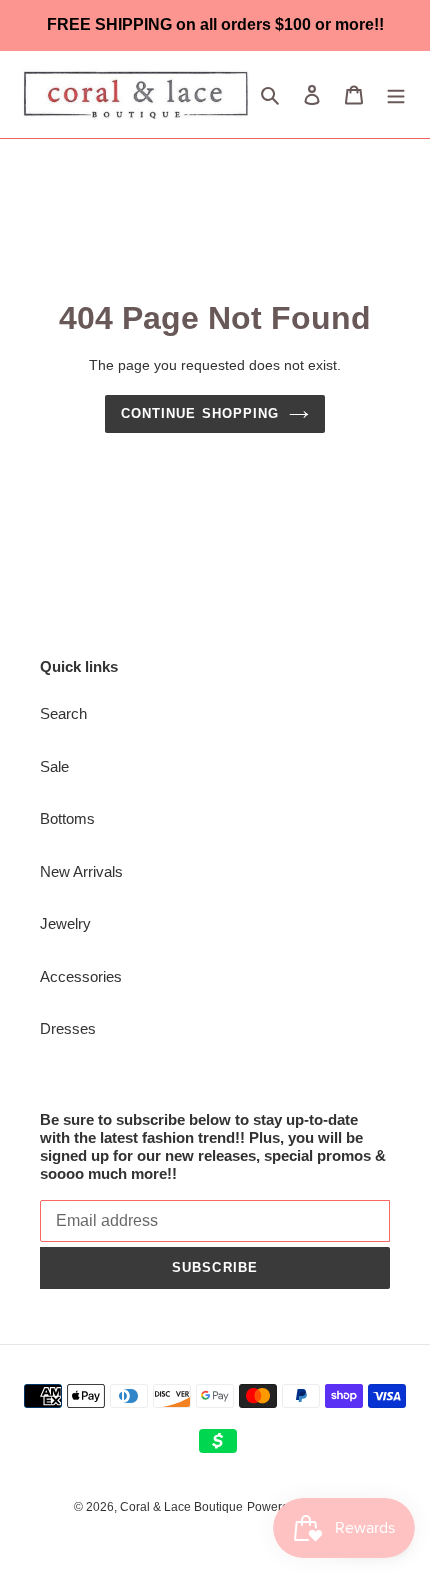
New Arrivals (81, 871)
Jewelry (65, 923)
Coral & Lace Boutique (181, 1507)
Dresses (68, 1028)
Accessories (81, 976)
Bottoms (67, 818)
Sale (54, 766)
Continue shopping (200, 413)
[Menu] (396, 94)
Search (63, 713)
